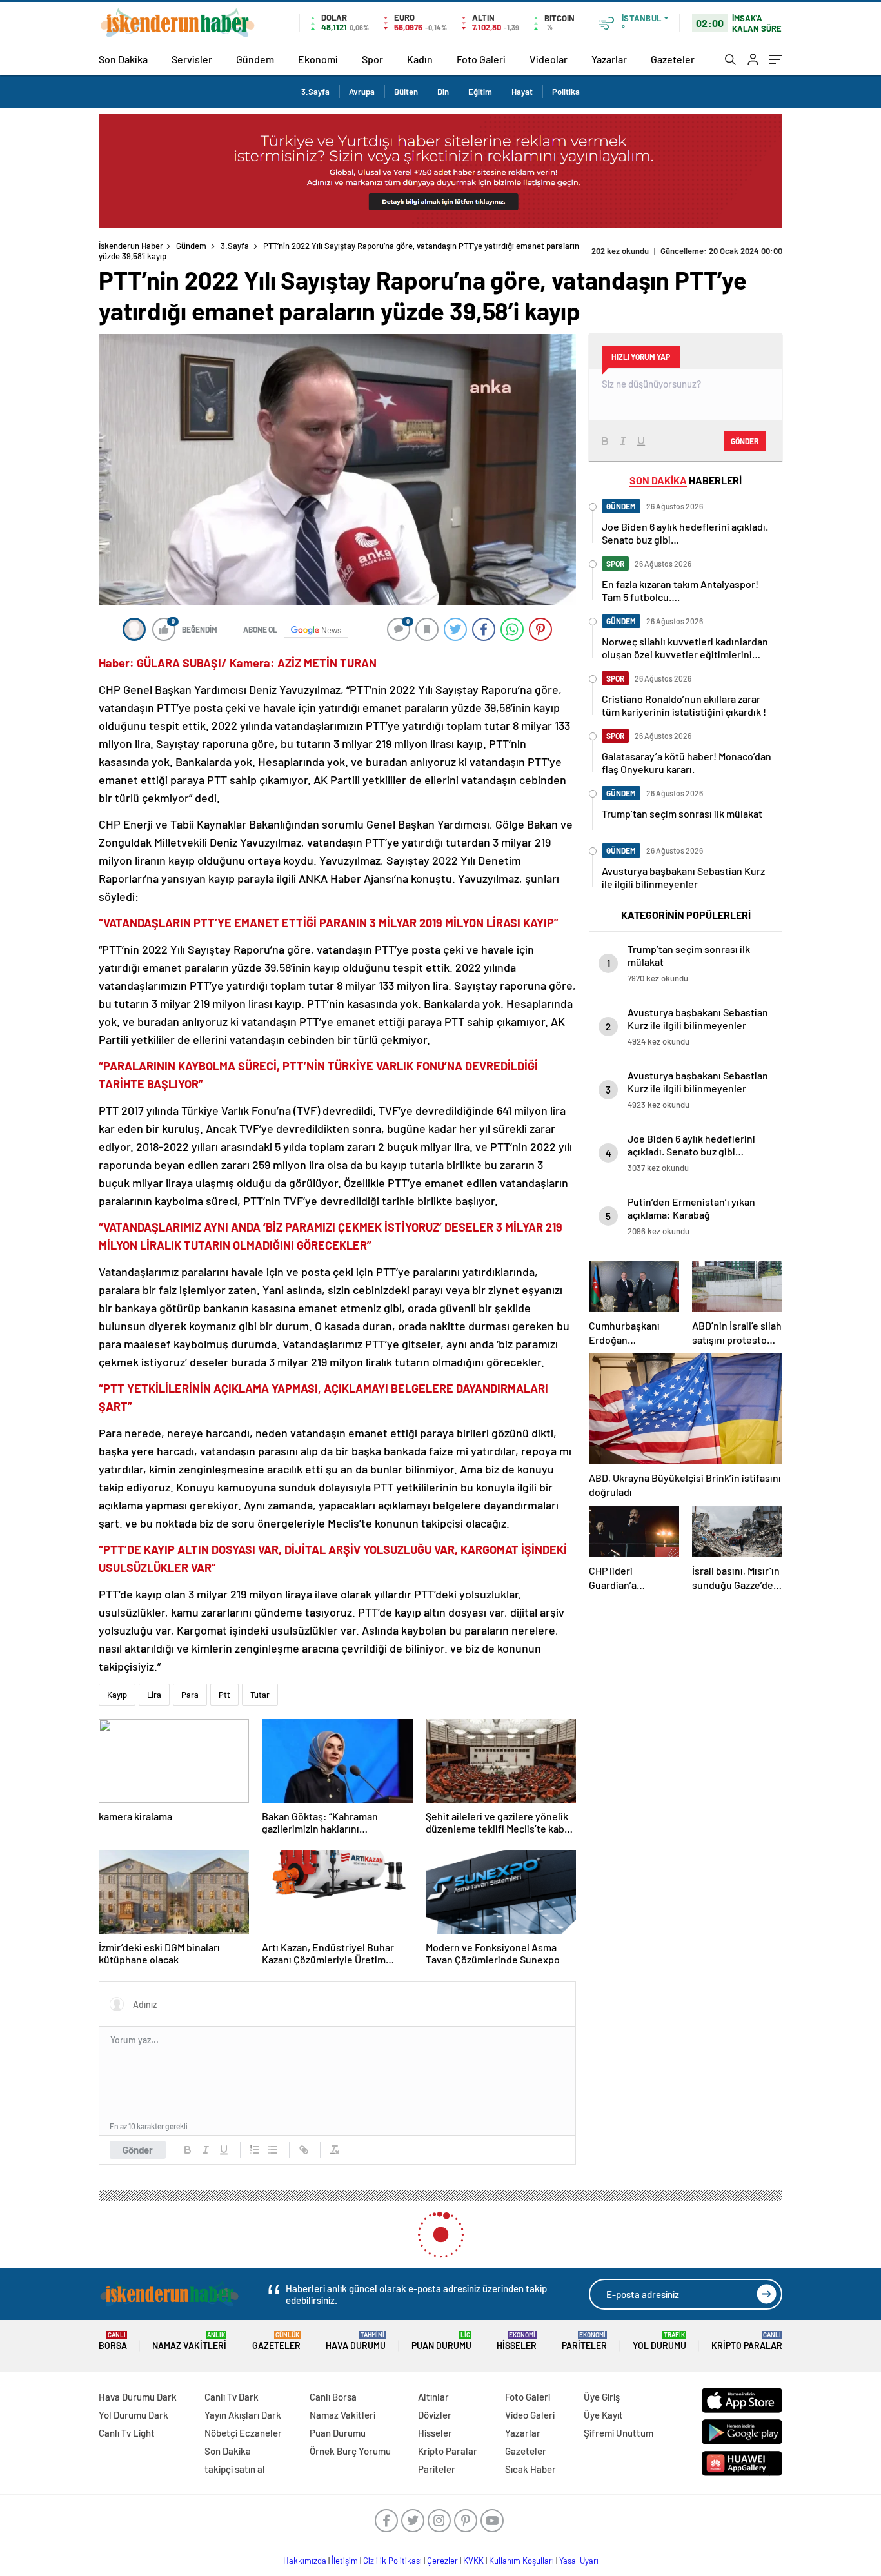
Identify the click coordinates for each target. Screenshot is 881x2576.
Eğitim (480, 92)
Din (443, 92)
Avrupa (362, 92)
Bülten (406, 92)
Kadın (420, 59)
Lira (154, 1684)
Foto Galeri (481, 59)
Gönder (138, 2139)
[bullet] (273, 2139)
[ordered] (255, 2139)
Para (190, 1684)
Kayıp (117, 1684)
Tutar (260, 1684)
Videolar (549, 59)
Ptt (224, 1684)
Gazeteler (673, 59)
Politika (566, 92)
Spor (372, 59)
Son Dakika (123, 59)
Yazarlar (609, 59)
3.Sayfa (315, 92)
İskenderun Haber (131, 246)
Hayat (522, 92)
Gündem (255, 59)
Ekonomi (318, 59)
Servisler (192, 59)
